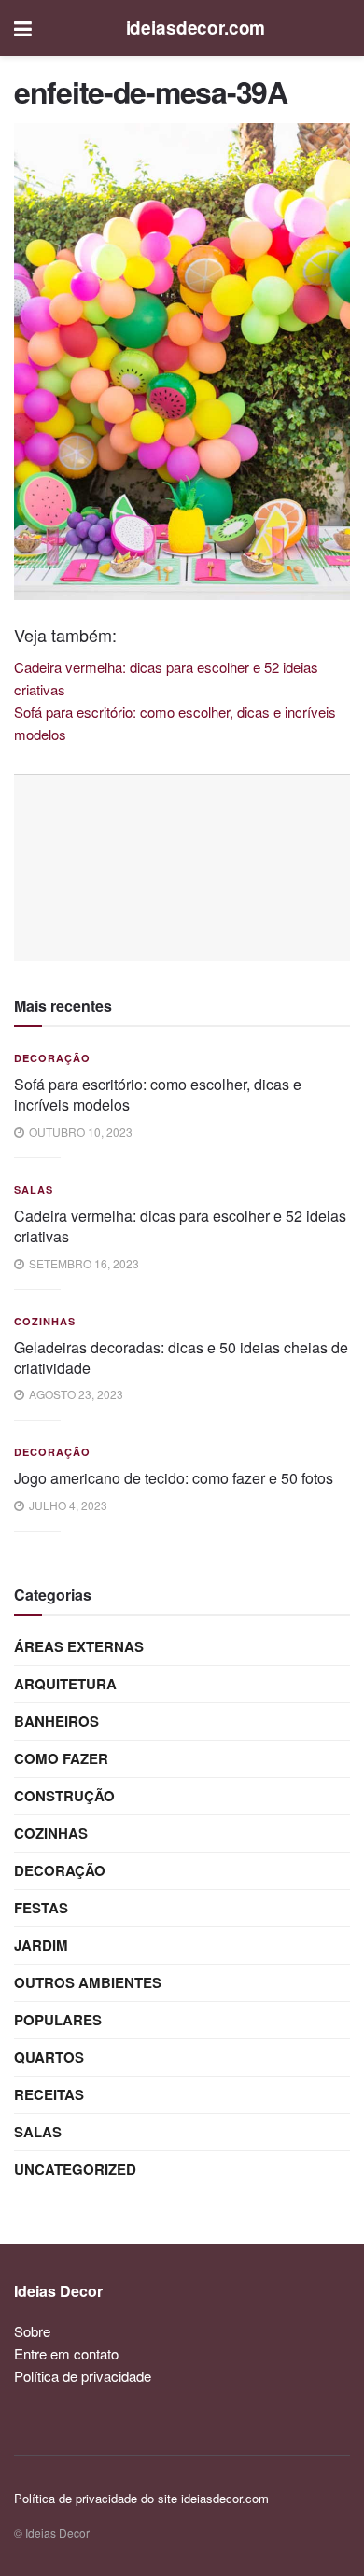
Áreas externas (79, 1646)
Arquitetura (65, 1684)
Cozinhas (45, 1321)
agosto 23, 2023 (75, 1394)
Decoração (52, 1058)
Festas (41, 1908)
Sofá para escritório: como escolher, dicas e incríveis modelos (158, 1094)
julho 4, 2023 (67, 1505)
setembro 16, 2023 (83, 1263)
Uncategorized (75, 2169)
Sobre (32, 2331)
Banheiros (56, 1721)
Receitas (49, 2094)
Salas (34, 1190)
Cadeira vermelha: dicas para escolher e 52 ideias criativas (180, 1226)
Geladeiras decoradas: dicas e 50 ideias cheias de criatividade (181, 1358)
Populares (58, 2020)
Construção (64, 1796)
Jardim (41, 1945)
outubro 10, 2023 (79, 1132)
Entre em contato (66, 2353)
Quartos (49, 2057)
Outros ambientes (88, 1982)
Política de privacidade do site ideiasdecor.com (141, 2498)
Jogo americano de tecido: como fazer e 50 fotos (174, 1478)
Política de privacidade (83, 2376)
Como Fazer (61, 1758)
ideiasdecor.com (196, 28)
